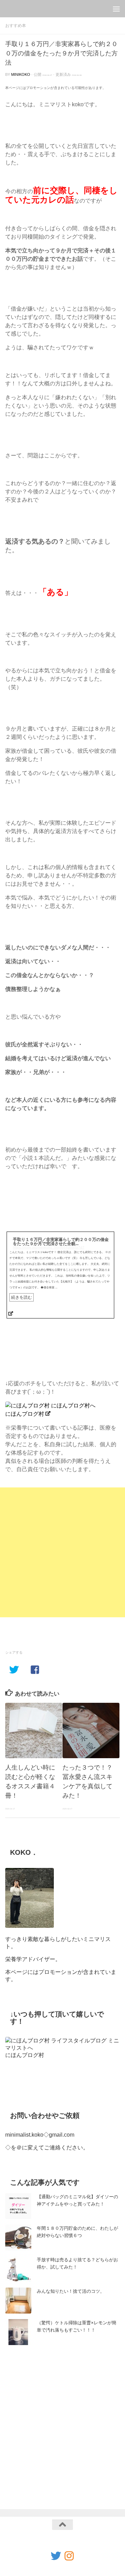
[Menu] (116, 9)
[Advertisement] (62, 1552)
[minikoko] (69, 2556)
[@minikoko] (56, 2556)
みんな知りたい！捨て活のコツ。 (71, 2291)
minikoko (21, 74)
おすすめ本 (16, 26)
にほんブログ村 (25, 1414)
